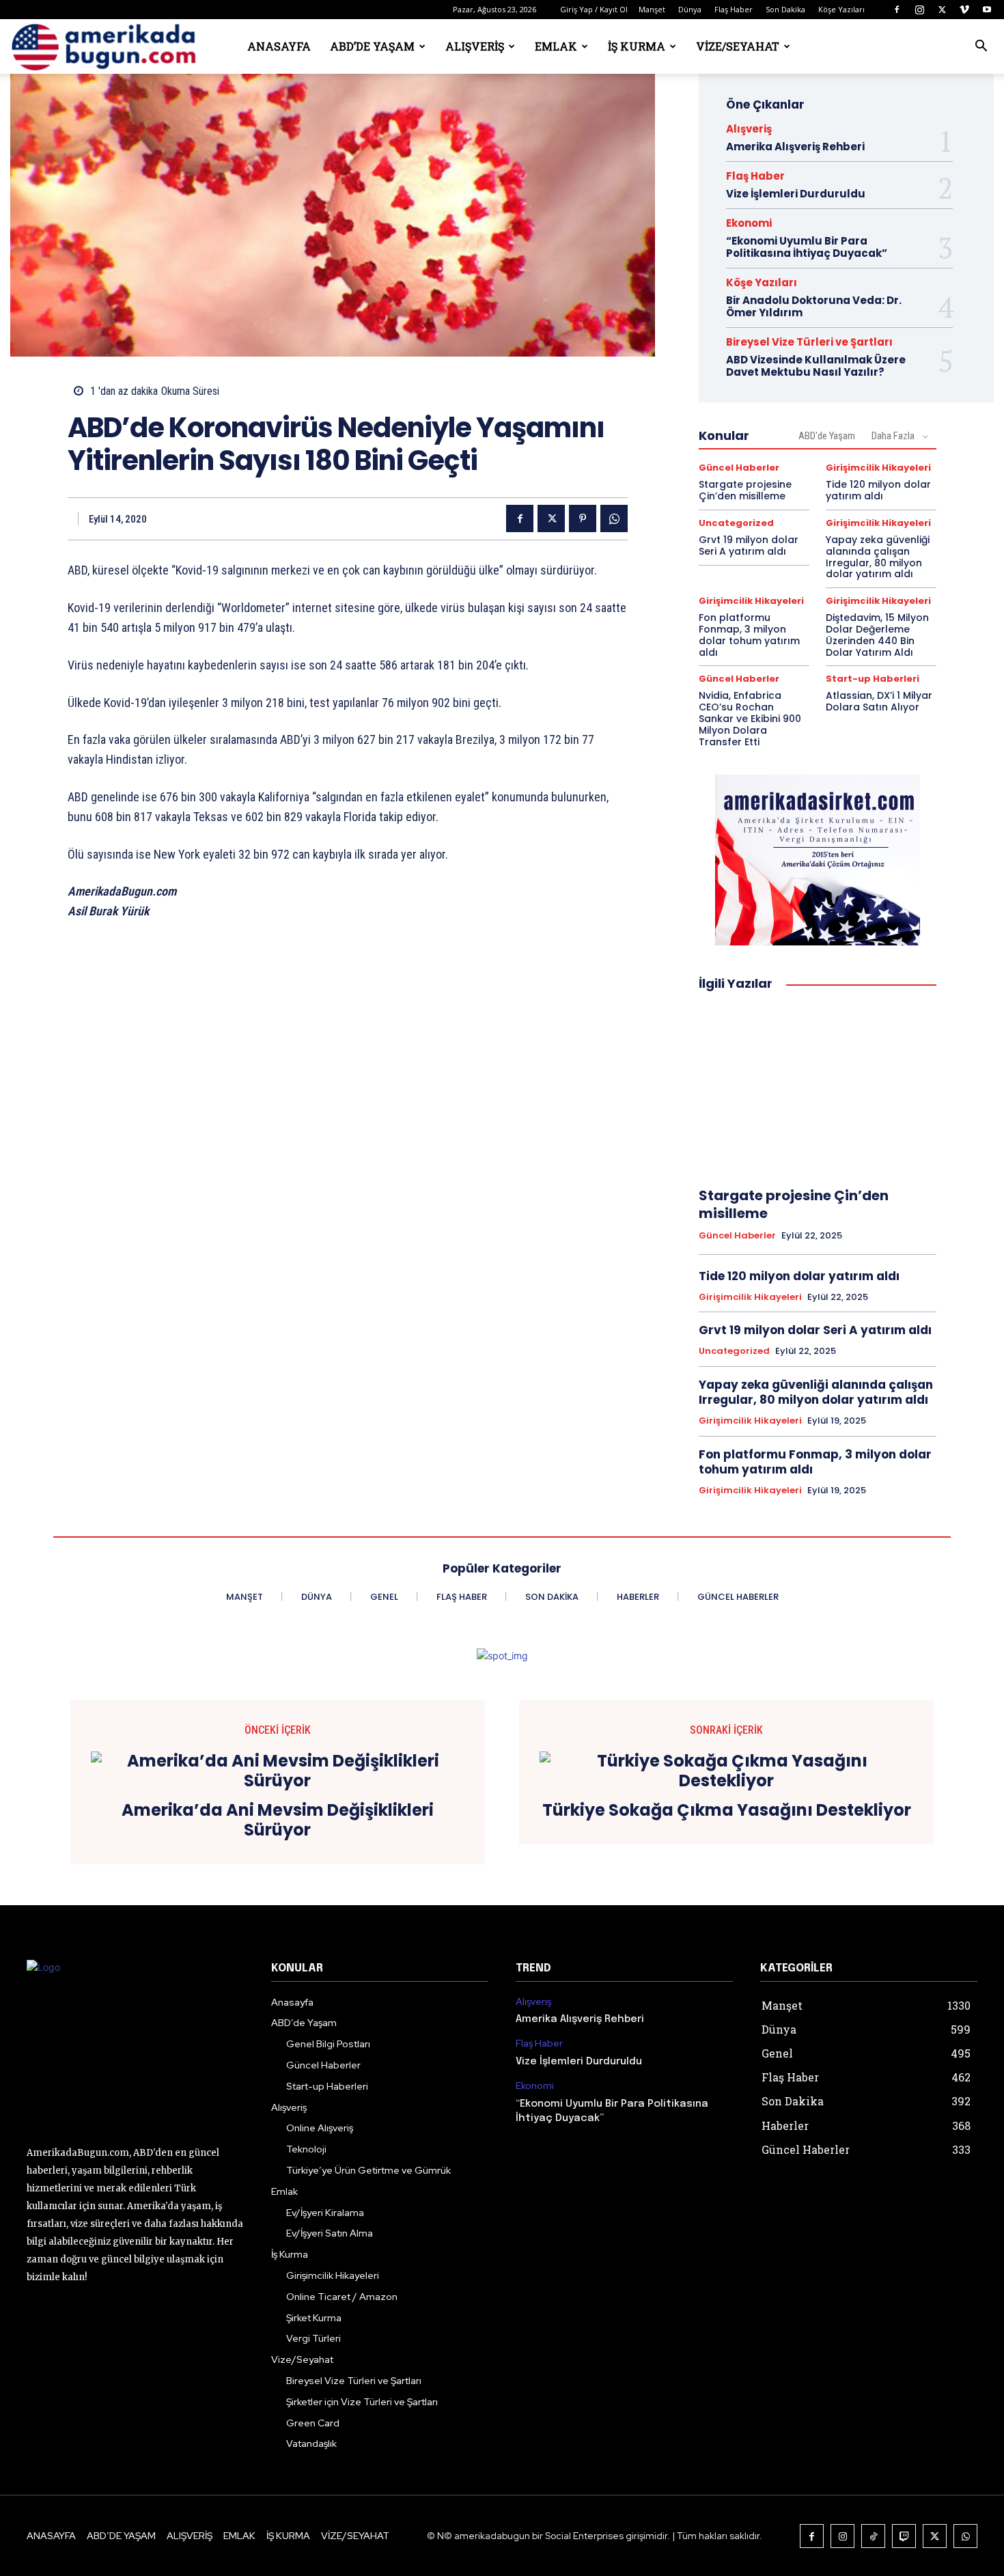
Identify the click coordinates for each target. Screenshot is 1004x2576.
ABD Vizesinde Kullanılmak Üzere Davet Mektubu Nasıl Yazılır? (816, 366)
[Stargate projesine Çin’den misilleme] (818, 1090)
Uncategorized (736, 523)
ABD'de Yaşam (827, 436)
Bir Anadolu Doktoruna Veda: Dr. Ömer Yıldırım (814, 306)
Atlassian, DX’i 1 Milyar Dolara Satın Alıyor (879, 701)
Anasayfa (279, 46)
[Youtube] (987, 10)
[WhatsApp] (614, 518)
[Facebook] (897, 10)
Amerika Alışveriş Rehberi (795, 147)
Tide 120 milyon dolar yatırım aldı (878, 490)
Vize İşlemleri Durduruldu (796, 194)
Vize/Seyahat (738, 46)
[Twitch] (904, 2536)
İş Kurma (637, 46)
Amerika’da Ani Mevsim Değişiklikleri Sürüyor (278, 1820)
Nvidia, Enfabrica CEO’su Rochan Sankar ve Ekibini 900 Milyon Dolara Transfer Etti (750, 718)
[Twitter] (942, 10)
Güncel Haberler (739, 468)
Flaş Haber (734, 9)
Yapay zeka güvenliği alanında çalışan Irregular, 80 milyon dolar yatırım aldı (878, 557)
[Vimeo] (964, 10)
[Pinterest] (583, 518)
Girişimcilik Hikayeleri (878, 468)
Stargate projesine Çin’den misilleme (745, 490)
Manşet (652, 9)
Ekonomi (749, 223)
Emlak (556, 46)
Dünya (690, 9)
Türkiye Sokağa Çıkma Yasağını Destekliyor (727, 1811)
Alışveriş (475, 46)
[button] (981, 47)
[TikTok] (873, 2536)
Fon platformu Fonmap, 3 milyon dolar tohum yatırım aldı (749, 635)
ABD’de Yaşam (372, 46)
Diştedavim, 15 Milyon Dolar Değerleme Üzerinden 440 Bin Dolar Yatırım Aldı (877, 635)
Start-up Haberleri (873, 679)
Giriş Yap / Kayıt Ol (594, 9)
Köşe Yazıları (841, 9)
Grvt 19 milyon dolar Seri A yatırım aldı (749, 545)
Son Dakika (785, 9)
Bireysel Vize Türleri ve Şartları (809, 342)
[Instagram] (919, 10)
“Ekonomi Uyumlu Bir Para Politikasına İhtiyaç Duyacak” (807, 247)
